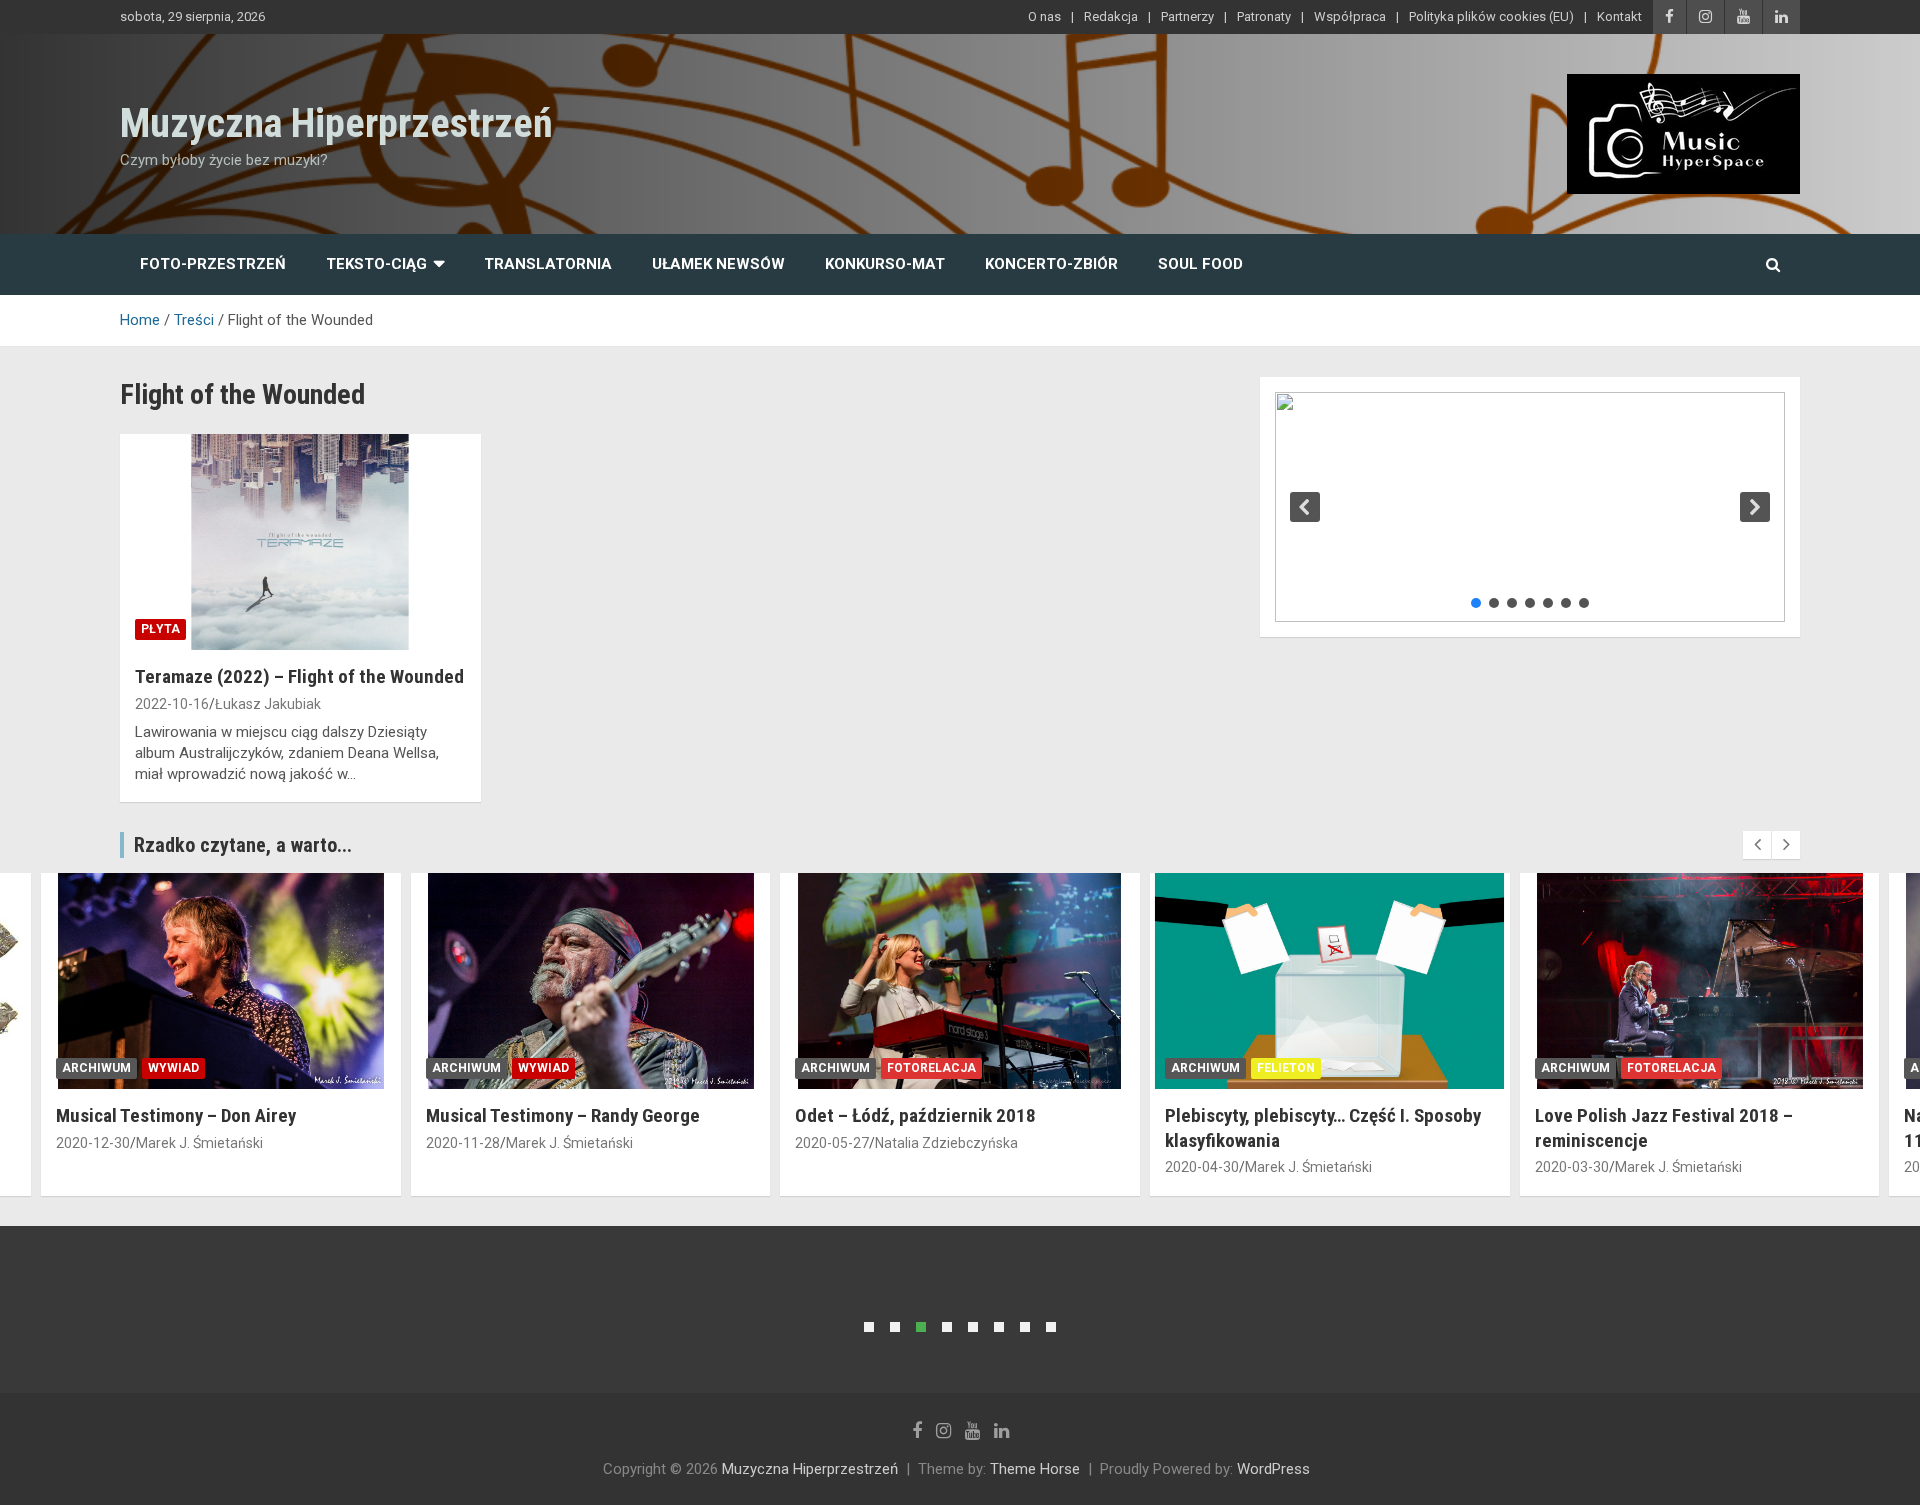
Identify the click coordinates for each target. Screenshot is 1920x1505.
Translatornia (548, 264)
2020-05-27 (832, 1143)
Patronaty (1264, 16)
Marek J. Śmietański (199, 1143)
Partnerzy (1187, 16)
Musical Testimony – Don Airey (176, 1115)
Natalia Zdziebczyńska (946, 1143)
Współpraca (1350, 16)
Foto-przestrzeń (213, 264)
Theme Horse (1035, 1469)
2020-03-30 (1572, 1167)
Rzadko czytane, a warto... (243, 845)
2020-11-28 (463, 1143)
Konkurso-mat (885, 264)
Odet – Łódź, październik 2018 (915, 1115)
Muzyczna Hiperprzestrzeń (336, 123)
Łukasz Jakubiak (268, 704)
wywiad (173, 1068)
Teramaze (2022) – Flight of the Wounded (299, 676)
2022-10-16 (172, 704)
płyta (160, 629)
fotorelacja (931, 1068)
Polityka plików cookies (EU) (1491, 16)
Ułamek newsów (718, 264)
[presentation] (1757, 845)
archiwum (96, 1068)
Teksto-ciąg (376, 264)
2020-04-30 (1202, 1167)
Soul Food (1200, 264)
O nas (1044, 16)
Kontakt (1619, 16)
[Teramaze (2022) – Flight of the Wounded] (300, 542)
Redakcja (1111, 16)
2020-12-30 (93, 1143)
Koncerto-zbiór (1051, 264)
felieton (1286, 1068)
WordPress (1273, 1469)
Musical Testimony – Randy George (563, 1115)
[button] (1305, 507)
